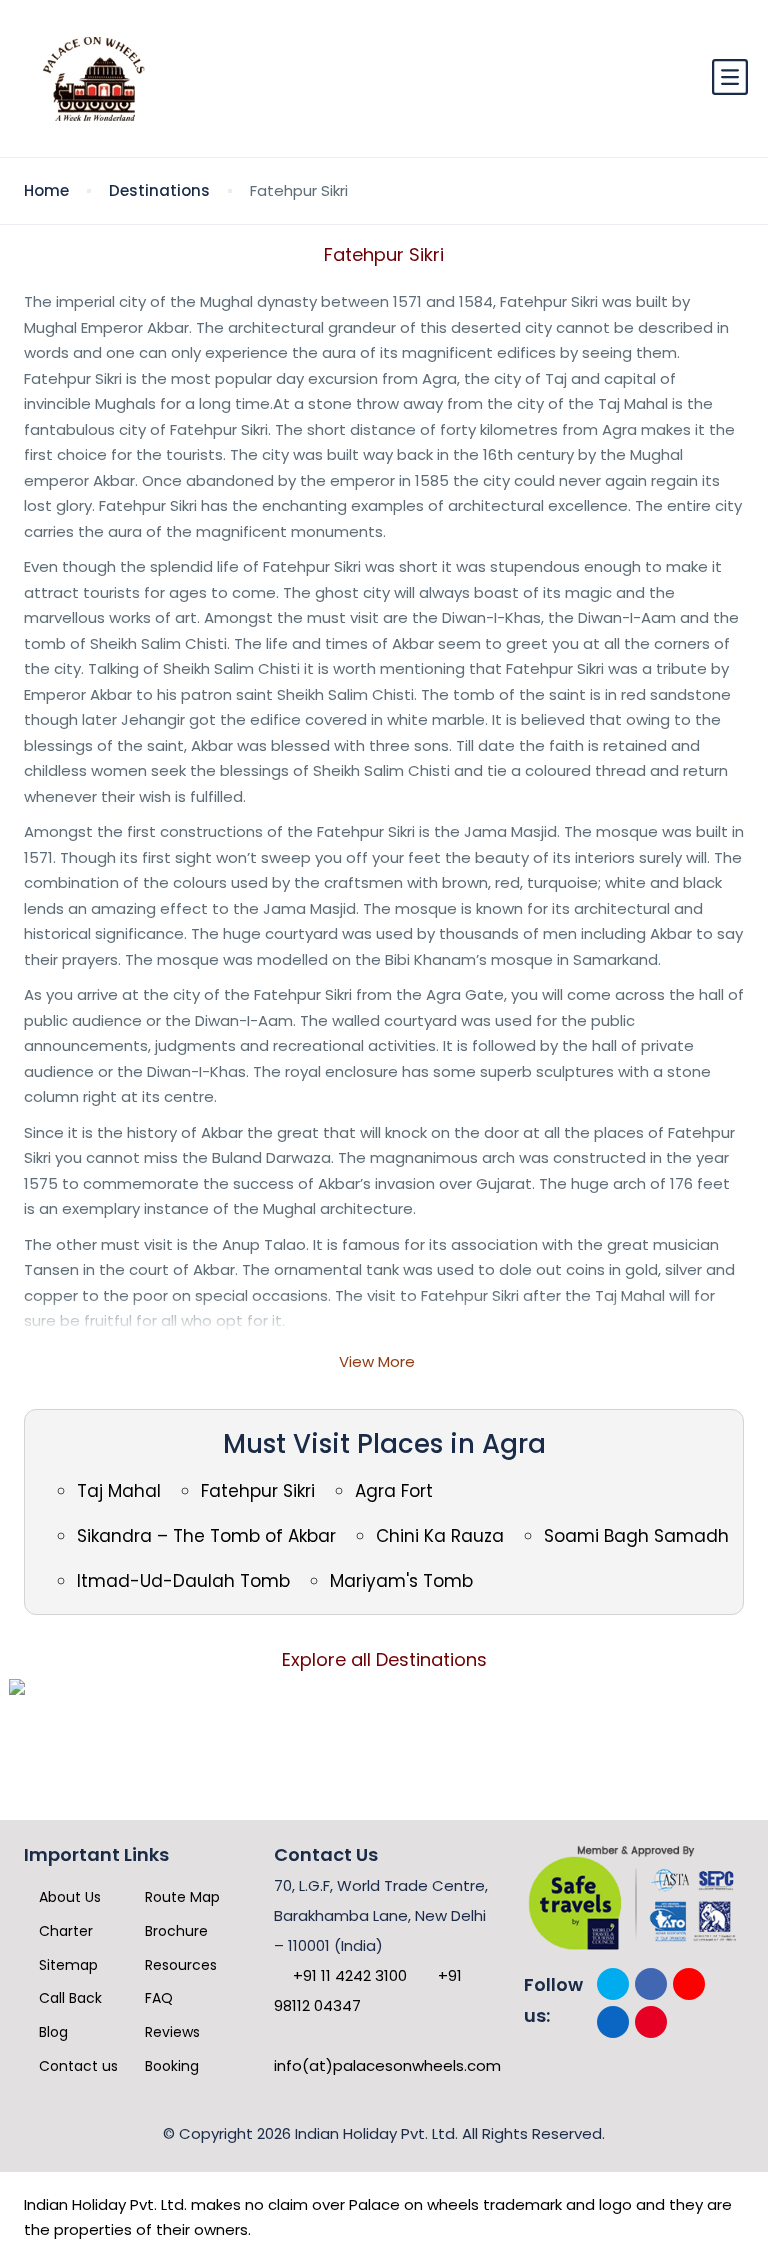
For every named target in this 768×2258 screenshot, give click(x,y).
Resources (179, 1965)
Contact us (76, 2066)
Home (46, 190)
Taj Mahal (119, 1491)
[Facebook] (651, 1984)
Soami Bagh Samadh (636, 1536)
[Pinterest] (651, 2022)
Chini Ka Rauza (440, 1536)
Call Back (68, 1998)
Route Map (180, 1897)
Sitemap (66, 1965)
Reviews (170, 2032)
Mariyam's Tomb (401, 1581)
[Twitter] (613, 1984)
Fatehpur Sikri (258, 1491)
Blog (51, 2032)
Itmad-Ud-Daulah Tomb (183, 1581)
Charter (64, 1931)
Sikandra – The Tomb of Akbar (206, 1536)
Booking (170, 2066)
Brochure (174, 1931)
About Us (68, 1897)
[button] (730, 78)
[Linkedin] (613, 2022)
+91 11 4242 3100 (348, 1975)
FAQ (157, 1998)
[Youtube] (689, 1984)
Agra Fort (394, 1491)
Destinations (159, 190)
